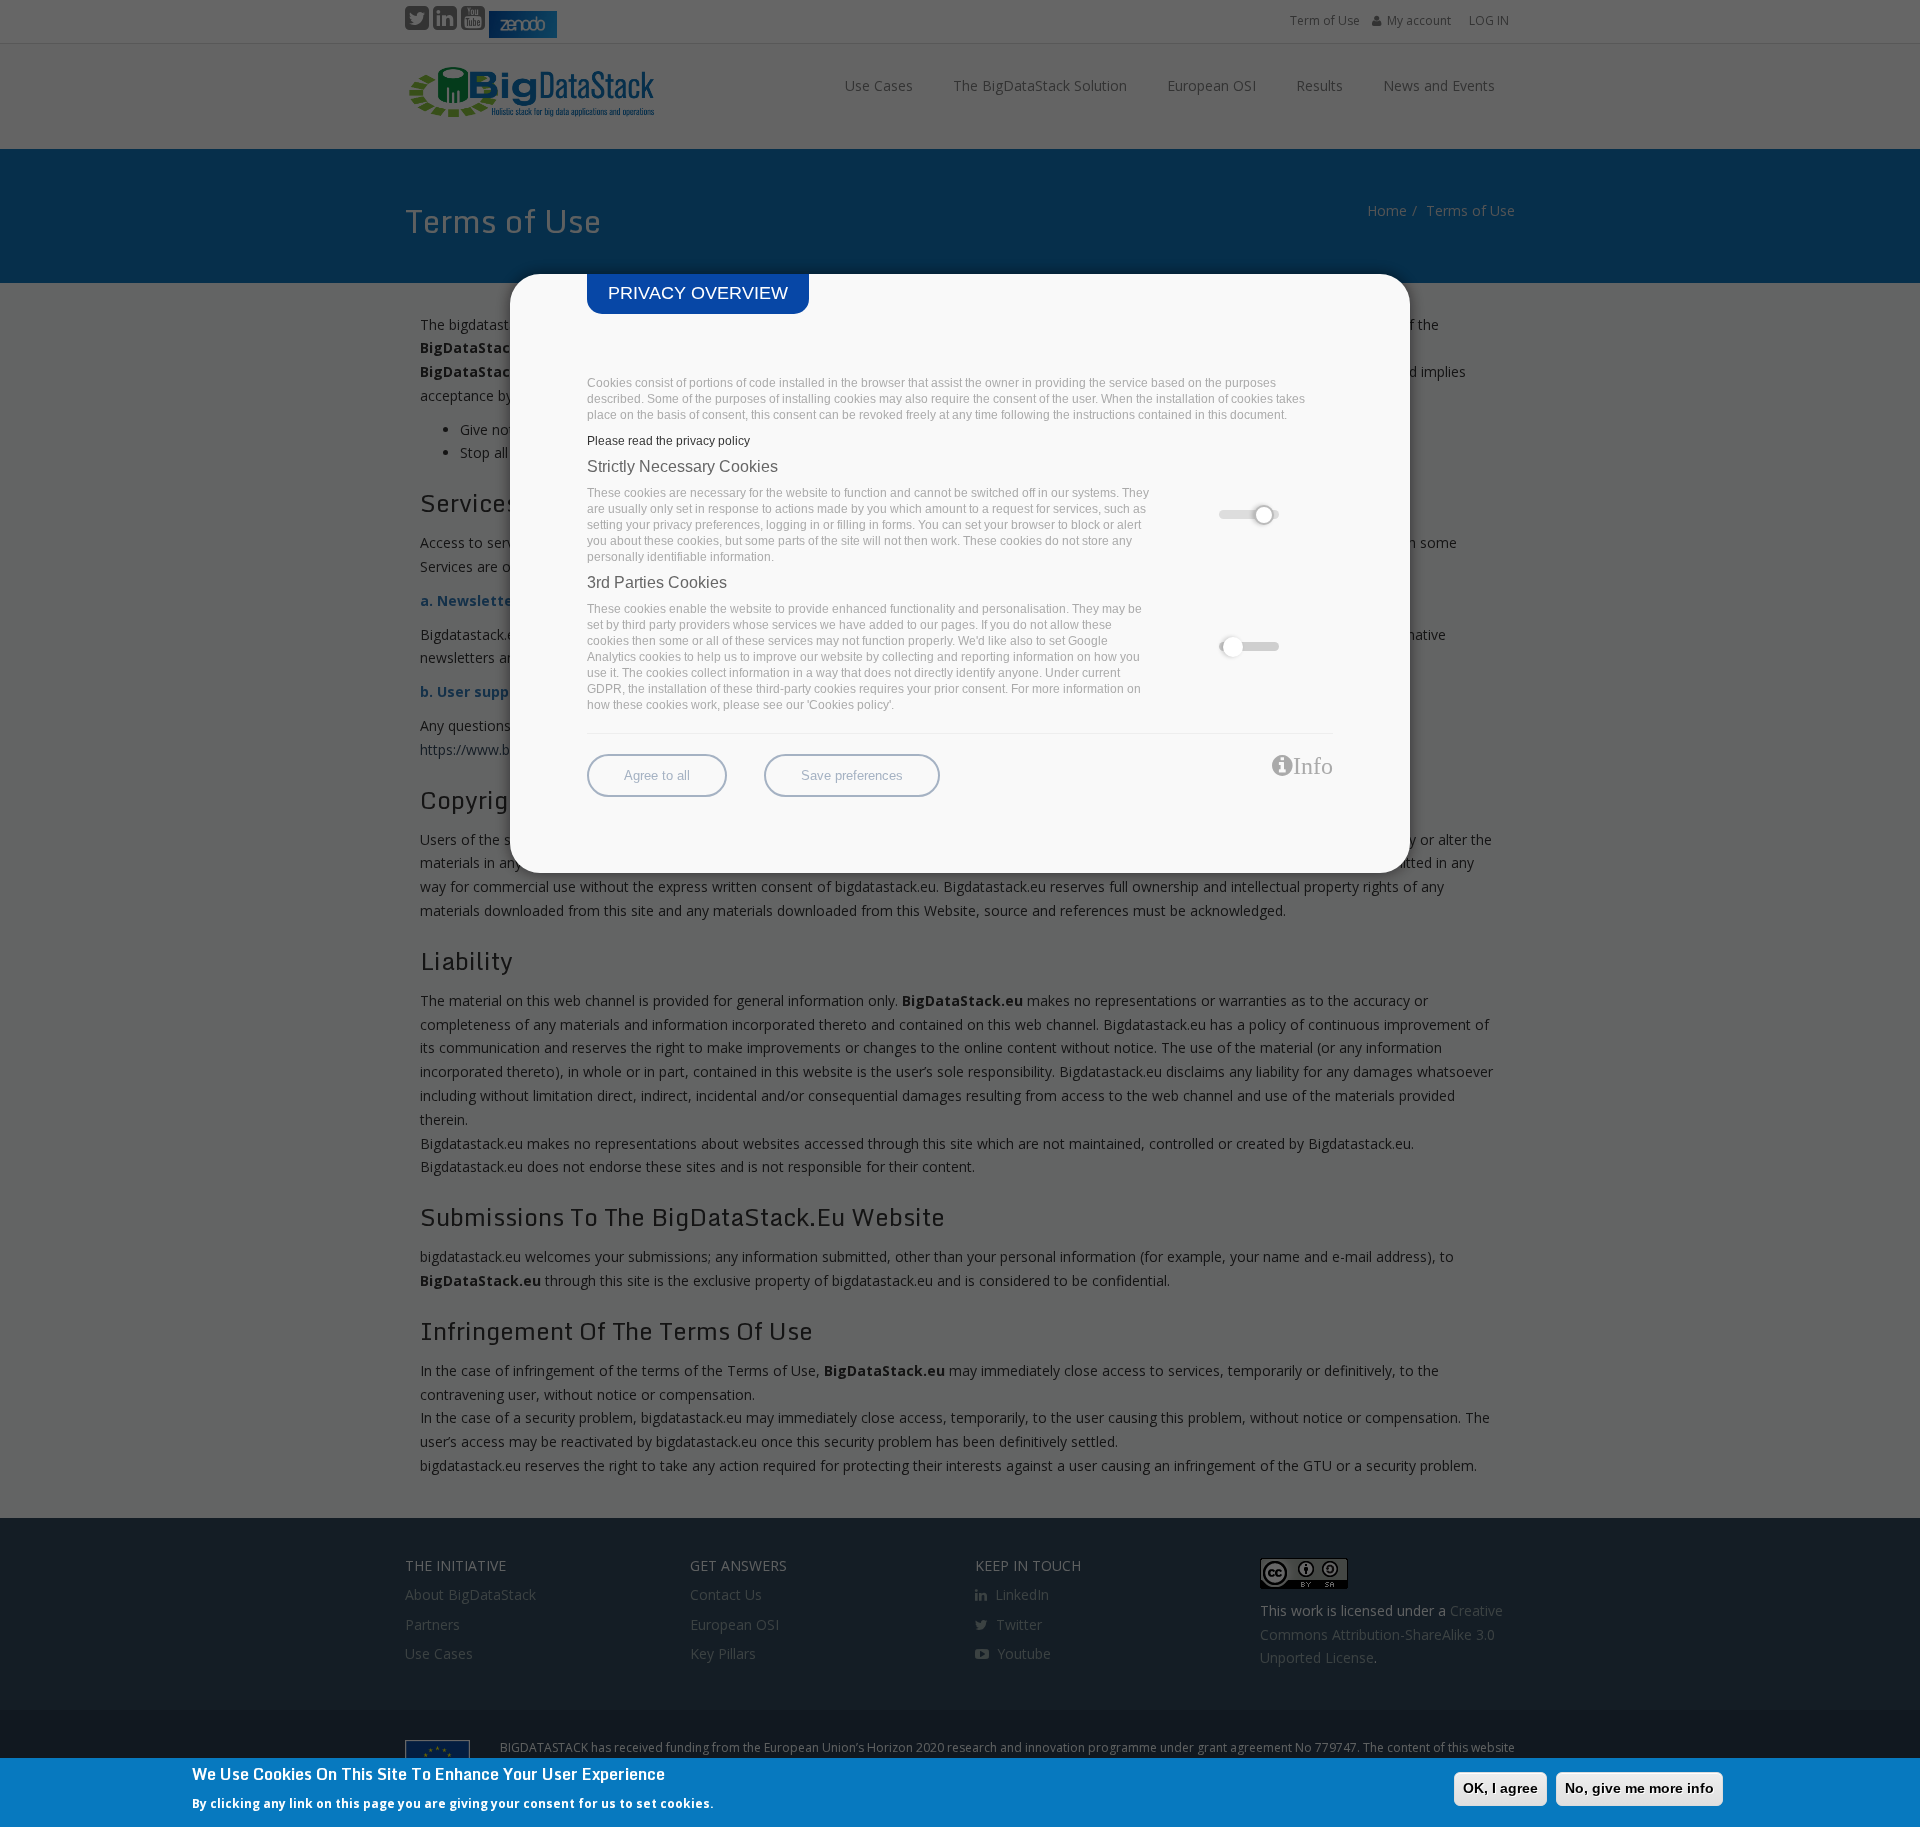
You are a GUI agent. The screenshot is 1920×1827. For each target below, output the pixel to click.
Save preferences (852, 775)
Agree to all (657, 775)
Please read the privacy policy (668, 441)
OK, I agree (1500, 1788)
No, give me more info (1639, 1788)
